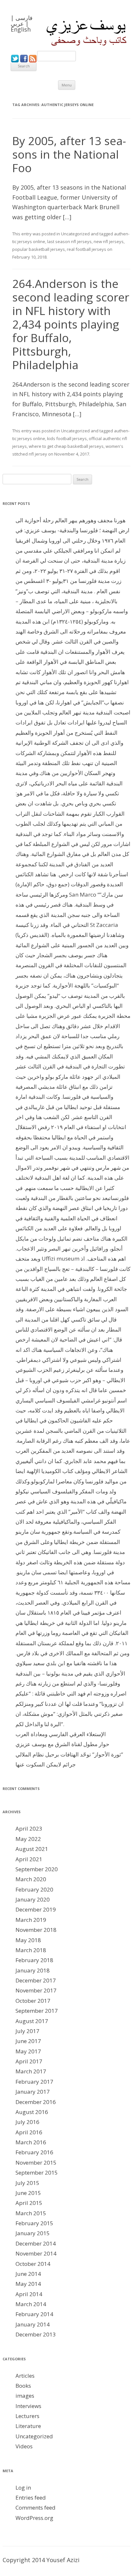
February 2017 (34, 2082)
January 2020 (33, 1899)
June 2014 (28, 2274)
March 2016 (31, 2142)
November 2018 (36, 1930)
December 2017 (36, 1980)
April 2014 (29, 2294)
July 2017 (27, 2031)
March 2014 (31, 2304)
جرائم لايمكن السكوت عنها (46, 1764)
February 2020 (34, 1889)
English (21, 29)
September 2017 (37, 2011)
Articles (25, 2376)
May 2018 (28, 1940)
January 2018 (33, 1970)
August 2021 (32, 1849)
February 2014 (34, 2314)
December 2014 (36, 2243)
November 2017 (36, 1990)
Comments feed (36, 2507)
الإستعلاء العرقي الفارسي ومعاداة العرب (61, 1734)
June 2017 (28, 2041)
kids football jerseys (67, 438)
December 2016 (36, 2102)
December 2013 (36, 2334)
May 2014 (28, 2284)
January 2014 (33, 2324)
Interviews (28, 2406)
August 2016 (32, 2112)
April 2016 (29, 2132)
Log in (23, 2488)
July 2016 (27, 2122)
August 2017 (32, 2021)
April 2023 (29, 1829)
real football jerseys (87, 249)
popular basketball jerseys (39, 249)
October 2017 (33, 2001)
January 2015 (33, 2233)
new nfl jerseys (109, 241)
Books (23, 2386)
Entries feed (31, 2497)
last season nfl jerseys (69, 241)
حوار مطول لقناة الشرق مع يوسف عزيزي (62, 1744)
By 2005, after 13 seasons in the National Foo (69, 154)
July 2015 (27, 2183)
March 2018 (31, 1950)
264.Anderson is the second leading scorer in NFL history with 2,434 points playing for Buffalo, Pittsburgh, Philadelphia (71, 324)
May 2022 (28, 1839)
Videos (24, 2446)
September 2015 (37, 2173)
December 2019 (36, 1909)
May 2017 (28, 2051)
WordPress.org (34, 2518)
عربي (17, 24)
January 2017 (33, 2092)
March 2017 (31, 2071)
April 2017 (29, 2061)
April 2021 (29, 1859)
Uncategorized (75, 234)
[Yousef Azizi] (82, 33)
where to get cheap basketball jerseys (66, 446)
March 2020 (31, 1879)
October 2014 (33, 2264)
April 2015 (29, 2203)
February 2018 (34, 1960)
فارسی (24, 18)
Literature (28, 2426)
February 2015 (34, 2223)
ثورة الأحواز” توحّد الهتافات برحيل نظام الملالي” (69, 1754)
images (25, 2396)
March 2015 (31, 2213)
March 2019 (31, 1920)
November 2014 (36, 2253)
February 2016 (34, 2152)
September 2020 (37, 1869)
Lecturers (27, 2416)
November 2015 (36, 2163)
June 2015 (28, 2193)
